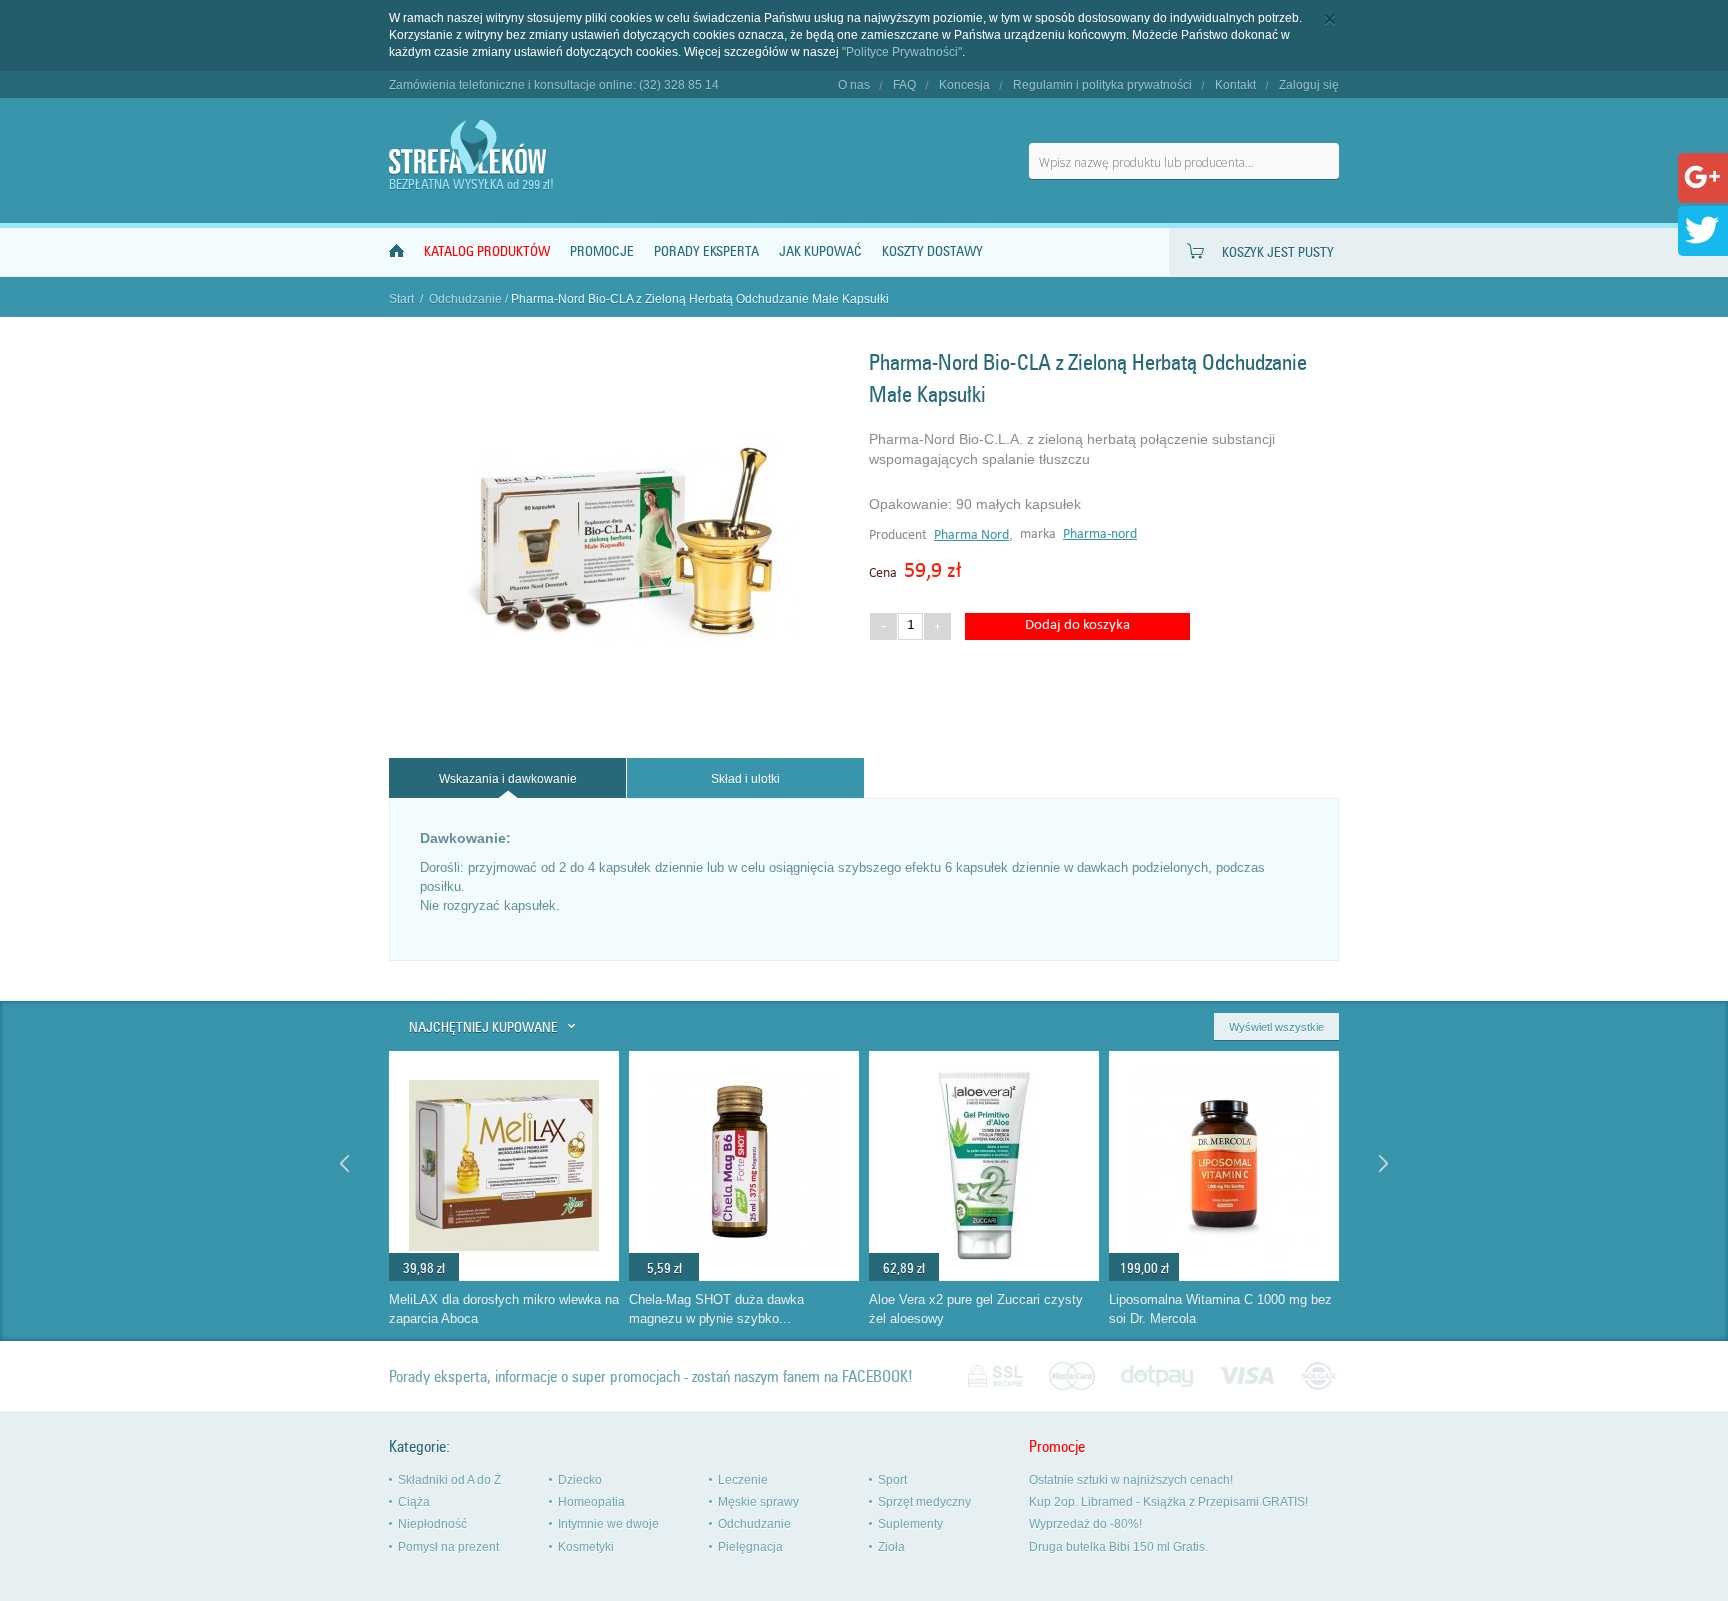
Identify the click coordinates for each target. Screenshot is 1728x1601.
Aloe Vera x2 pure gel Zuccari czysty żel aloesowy (976, 1309)
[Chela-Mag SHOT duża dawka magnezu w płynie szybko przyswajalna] (744, 1276)
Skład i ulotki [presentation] (745, 779)
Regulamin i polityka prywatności (1102, 85)
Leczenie (743, 1480)
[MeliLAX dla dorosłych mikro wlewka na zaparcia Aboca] (504, 1276)
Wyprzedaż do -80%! (1085, 1524)
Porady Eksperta (706, 251)
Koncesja (964, 85)
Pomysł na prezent (448, 1547)
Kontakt (1235, 85)
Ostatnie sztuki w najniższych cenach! (1131, 1480)
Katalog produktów (487, 251)
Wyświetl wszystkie (1276, 1027)
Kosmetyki (586, 1547)
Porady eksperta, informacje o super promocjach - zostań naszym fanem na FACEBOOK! (651, 1376)
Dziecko (580, 1480)
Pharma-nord (1100, 534)
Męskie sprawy (758, 1502)
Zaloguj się (1309, 85)
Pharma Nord (971, 535)
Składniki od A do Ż (449, 1480)
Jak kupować (820, 251)
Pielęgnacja (750, 1547)
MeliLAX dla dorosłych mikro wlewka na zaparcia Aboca (504, 1309)
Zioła (891, 1547)
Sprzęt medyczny (924, 1502)
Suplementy (910, 1524)
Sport (892, 1480)
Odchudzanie (465, 299)
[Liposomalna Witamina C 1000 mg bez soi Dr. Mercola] (1224, 1276)
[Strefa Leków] (469, 147)
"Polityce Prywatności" (902, 52)
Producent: (901, 535)
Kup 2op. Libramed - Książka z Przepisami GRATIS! (1168, 1502)
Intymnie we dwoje (608, 1524)
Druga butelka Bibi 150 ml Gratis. (1118, 1547)
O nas (854, 85)
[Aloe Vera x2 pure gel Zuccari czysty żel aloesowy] (984, 1276)
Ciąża (414, 1502)
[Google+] (1702, 191)
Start (401, 299)
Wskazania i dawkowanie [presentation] (508, 779)
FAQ (904, 85)
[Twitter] (1702, 244)
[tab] (507, 778)
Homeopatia (591, 1502)
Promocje (602, 251)
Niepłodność (432, 1524)
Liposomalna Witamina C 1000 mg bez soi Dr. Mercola (1220, 1309)
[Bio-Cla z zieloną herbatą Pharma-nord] (624, 712)
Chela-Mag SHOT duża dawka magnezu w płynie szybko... (716, 1309)
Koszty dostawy (932, 251)
